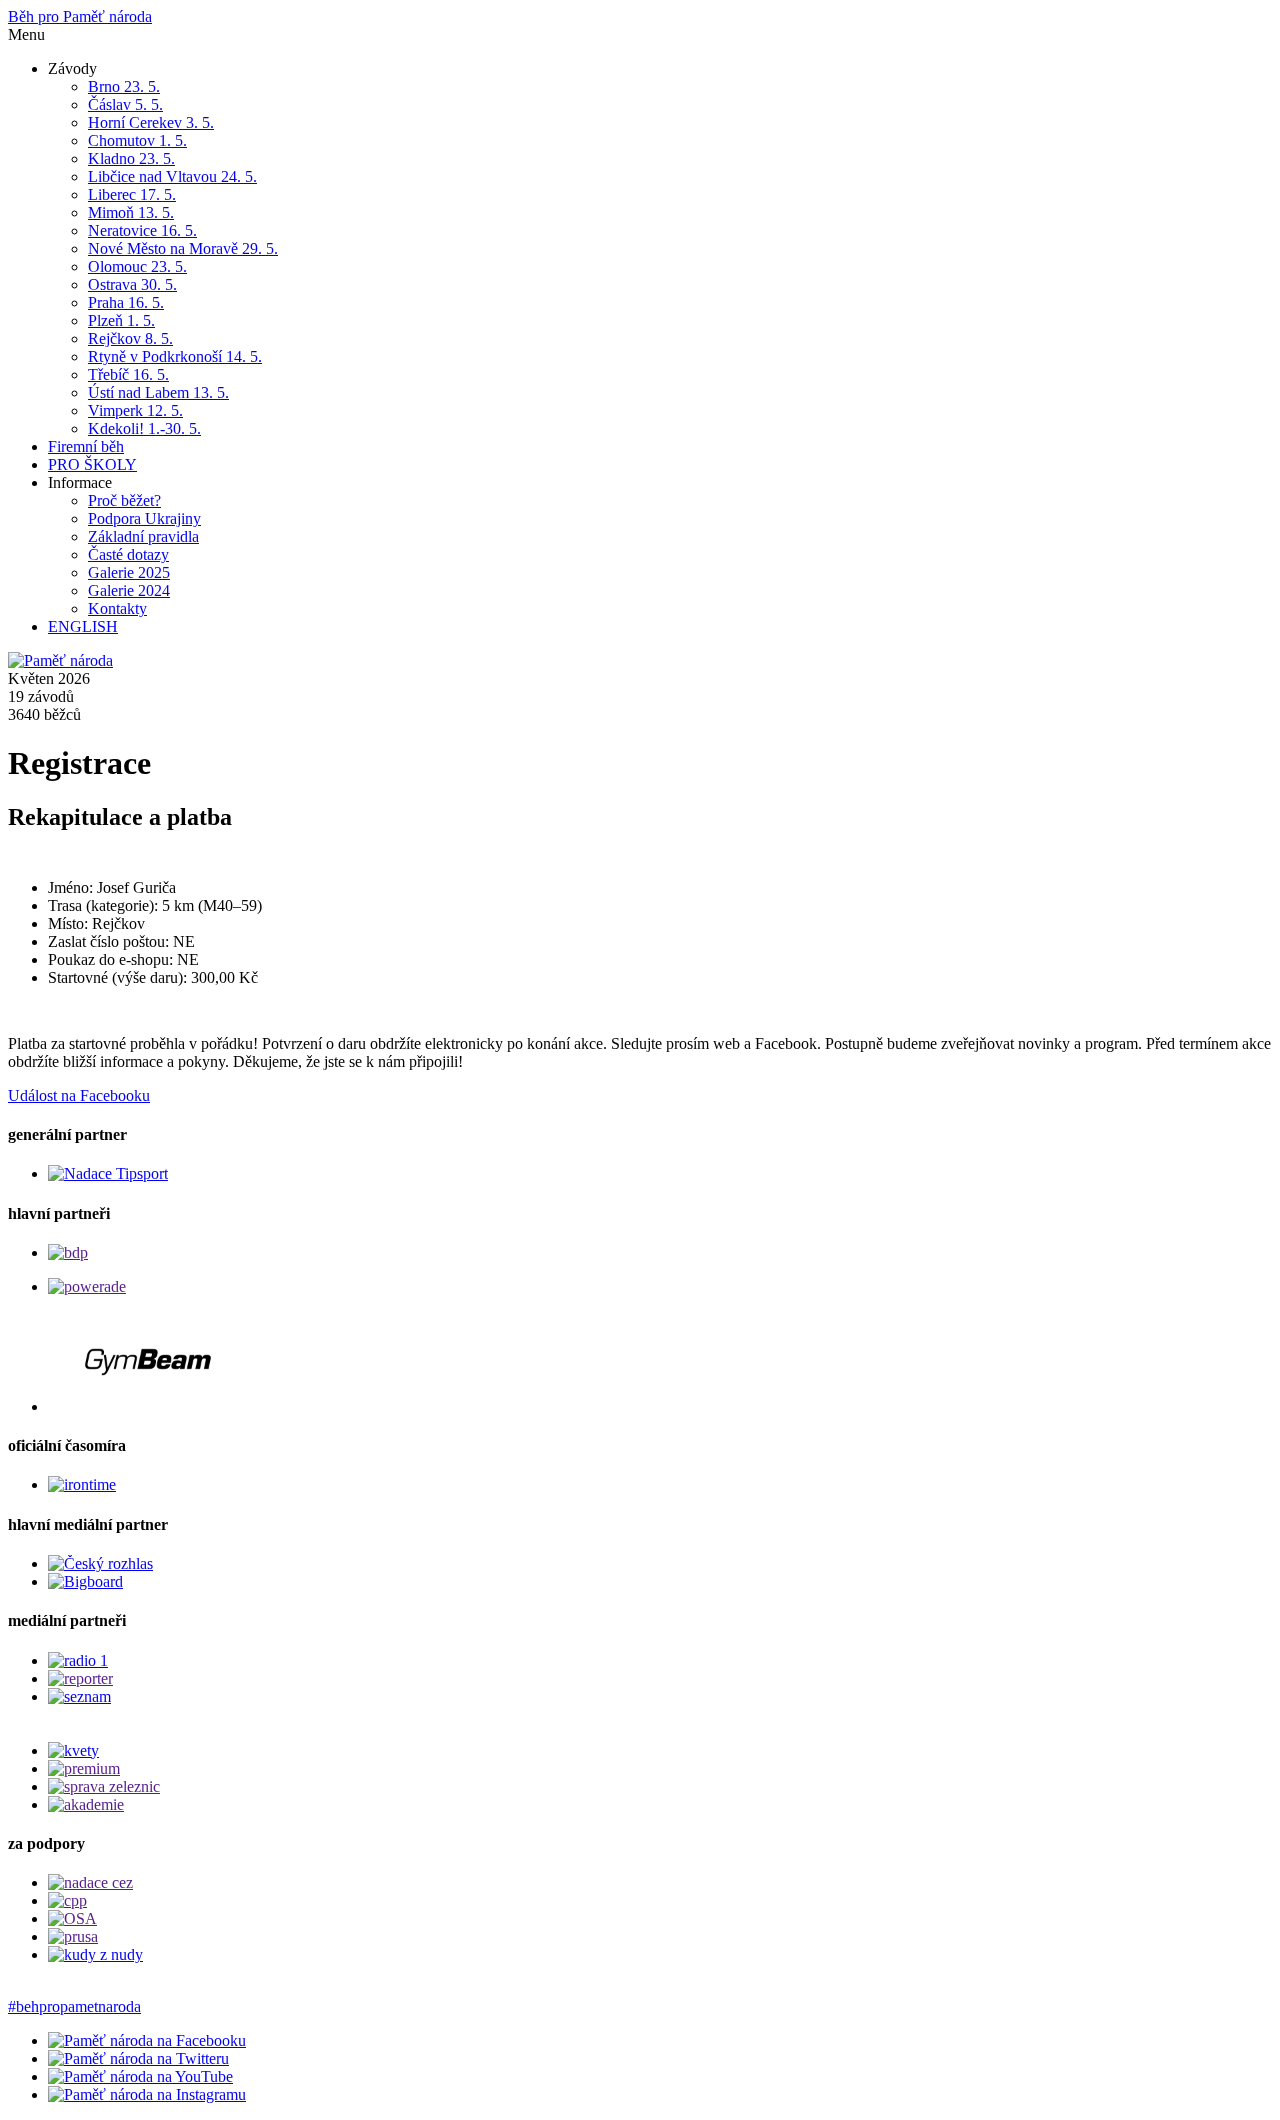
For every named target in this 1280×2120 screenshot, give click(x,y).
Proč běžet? (124, 500)
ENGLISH (83, 626)
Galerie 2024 (129, 590)
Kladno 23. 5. (131, 158)
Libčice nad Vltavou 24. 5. (172, 176)
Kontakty (117, 608)
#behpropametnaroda (74, 2006)
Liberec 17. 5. (132, 194)
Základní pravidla (143, 536)
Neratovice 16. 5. (142, 230)
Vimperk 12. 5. (135, 410)
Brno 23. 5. (124, 86)
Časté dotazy (128, 554)
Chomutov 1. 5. (137, 140)
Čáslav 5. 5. (125, 104)
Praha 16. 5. (126, 302)
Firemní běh (86, 446)
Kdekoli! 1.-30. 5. (144, 428)
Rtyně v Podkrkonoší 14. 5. (175, 356)
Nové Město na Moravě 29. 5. (183, 248)
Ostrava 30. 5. (132, 284)
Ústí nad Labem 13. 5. (158, 392)
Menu (26, 34)
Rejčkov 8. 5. (130, 338)
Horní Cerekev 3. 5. (151, 122)
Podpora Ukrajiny (144, 518)
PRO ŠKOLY (92, 464)
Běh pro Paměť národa (80, 16)
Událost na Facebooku (79, 1095)
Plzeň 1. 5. (121, 320)
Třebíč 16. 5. (128, 374)
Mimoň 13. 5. (131, 212)
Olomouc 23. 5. (137, 266)
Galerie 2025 (129, 572)
